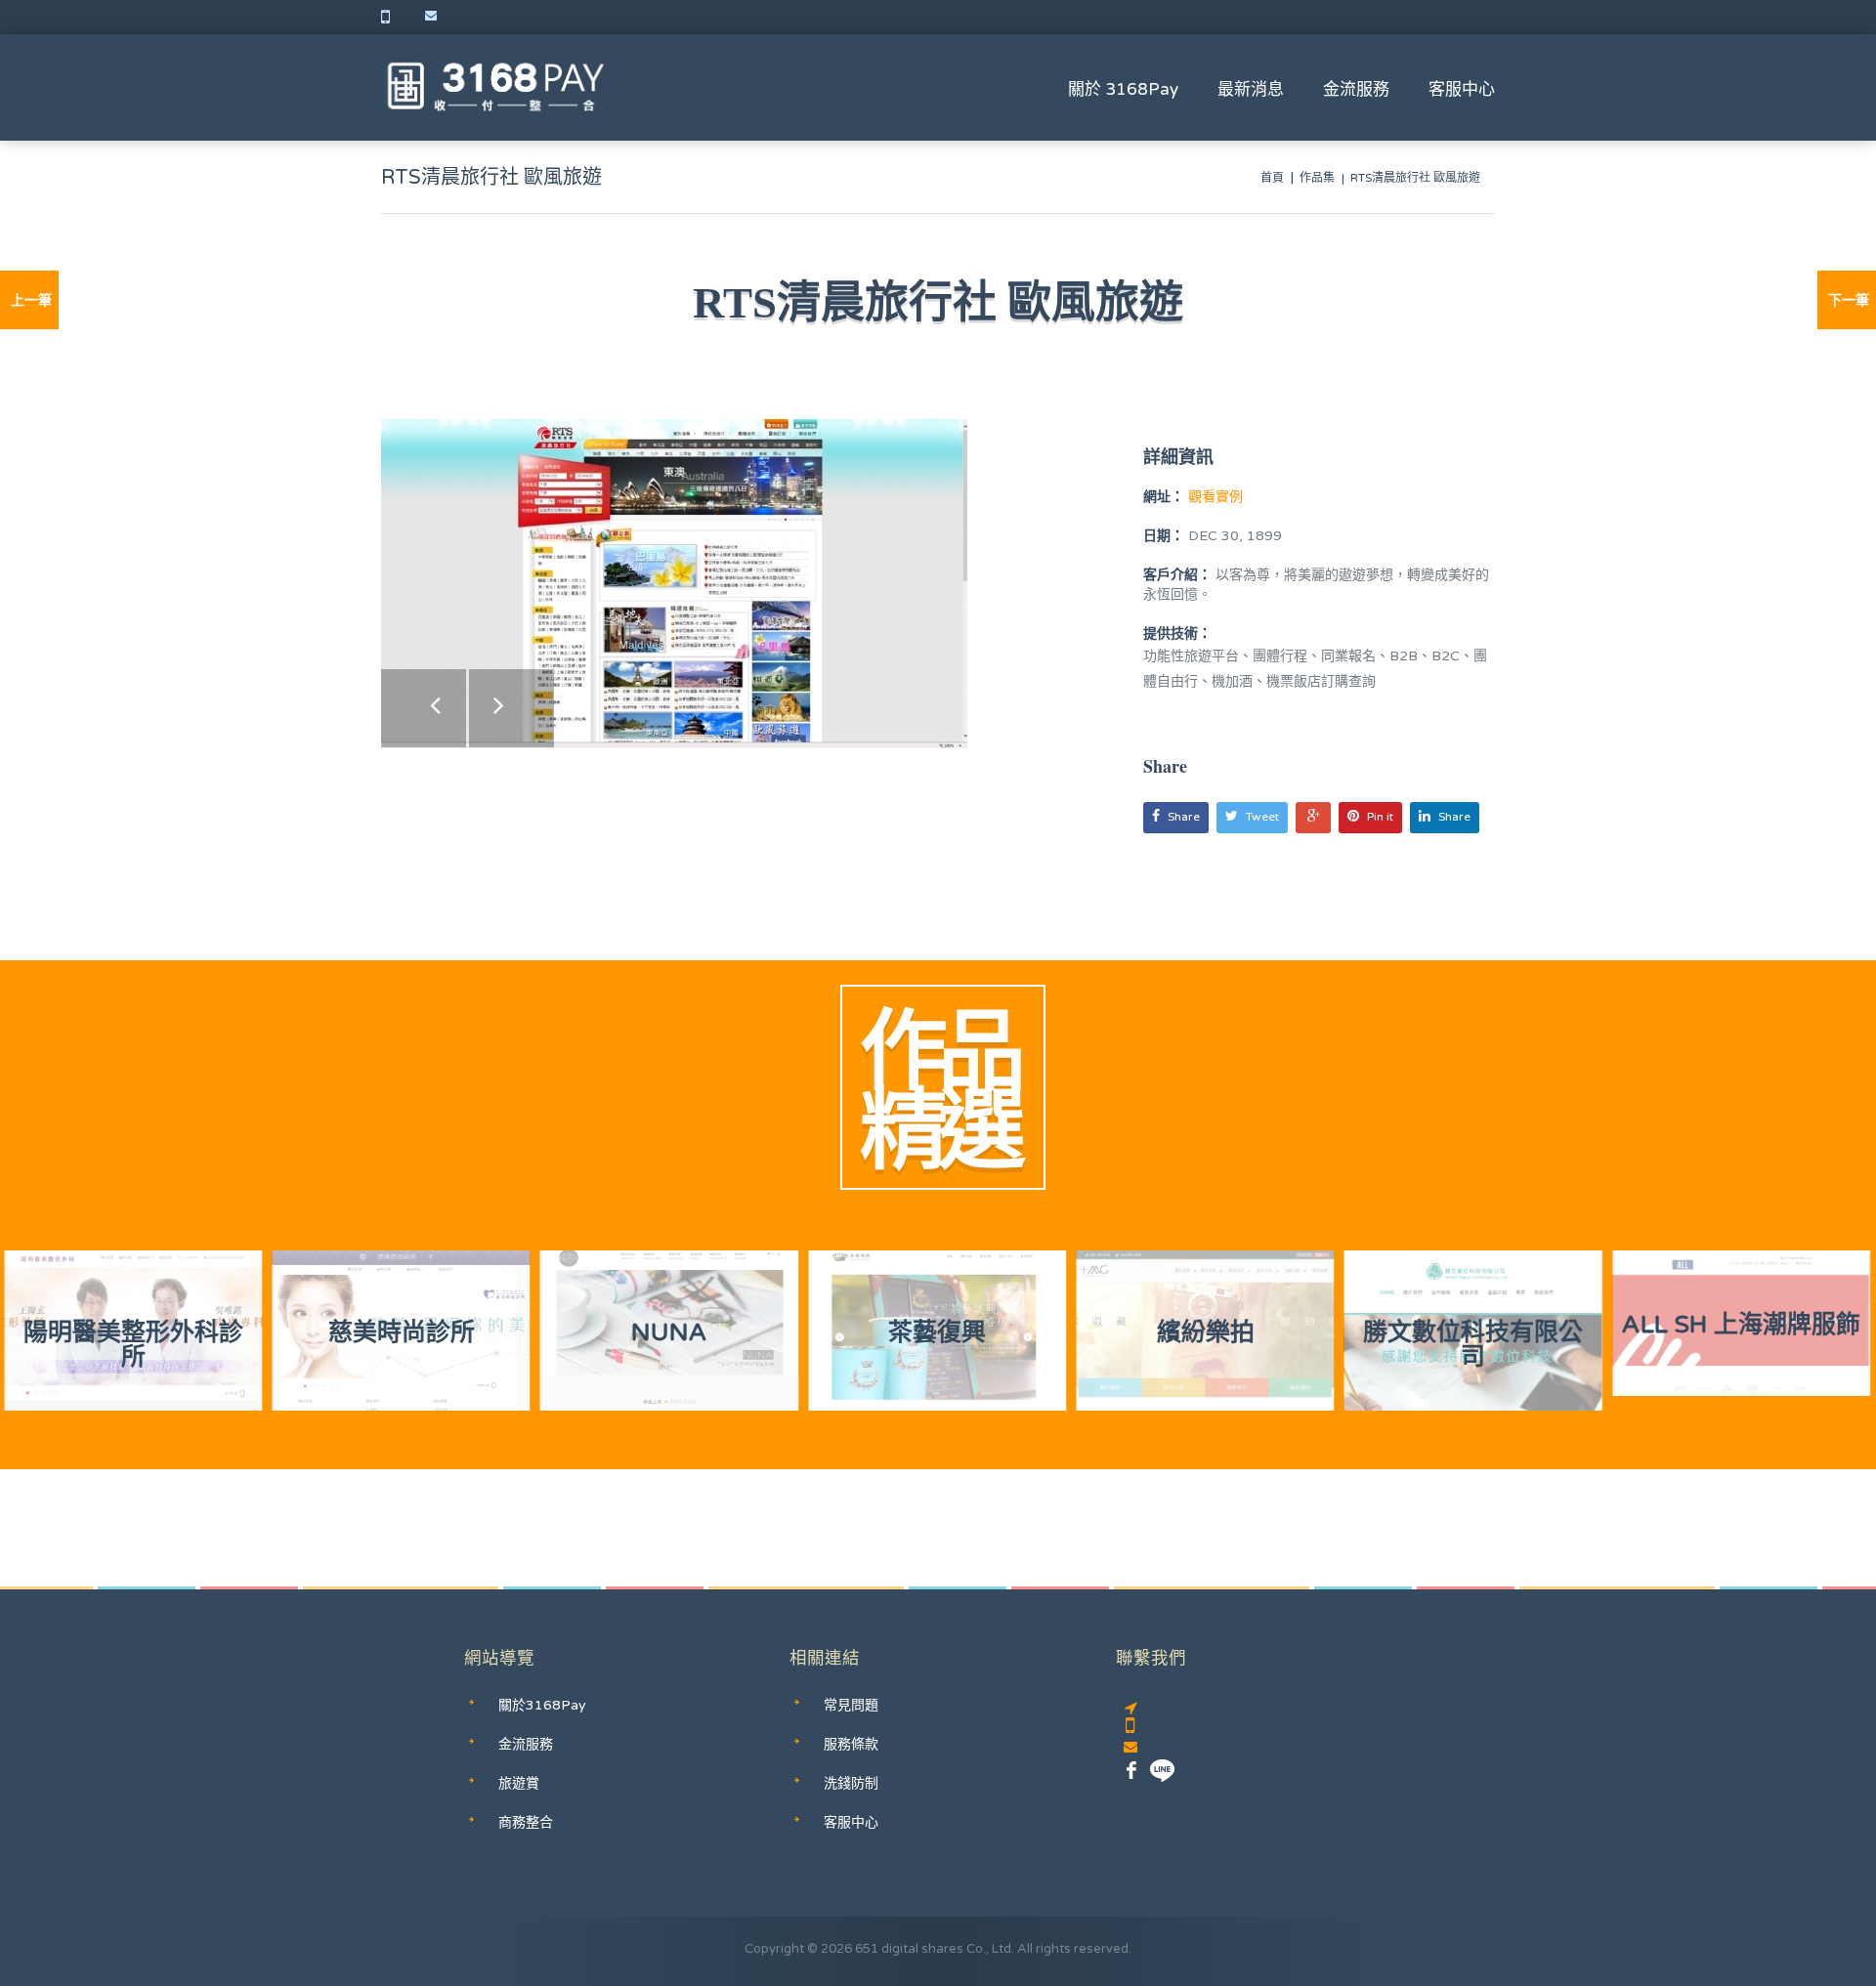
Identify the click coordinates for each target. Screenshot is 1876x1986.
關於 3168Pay (1123, 89)
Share (1184, 817)
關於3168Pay (542, 1705)
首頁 (1272, 178)
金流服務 (1356, 89)
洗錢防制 (851, 1783)
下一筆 (1849, 300)
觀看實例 (1214, 497)
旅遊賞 (519, 1783)
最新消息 (1251, 89)
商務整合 (526, 1822)
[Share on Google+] (1313, 818)
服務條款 (851, 1744)
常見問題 (851, 1705)
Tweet (1262, 817)
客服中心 (1462, 89)
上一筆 (31, 300)
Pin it (1380, 817)
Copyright (774, 1949)
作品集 (1317, 178)
